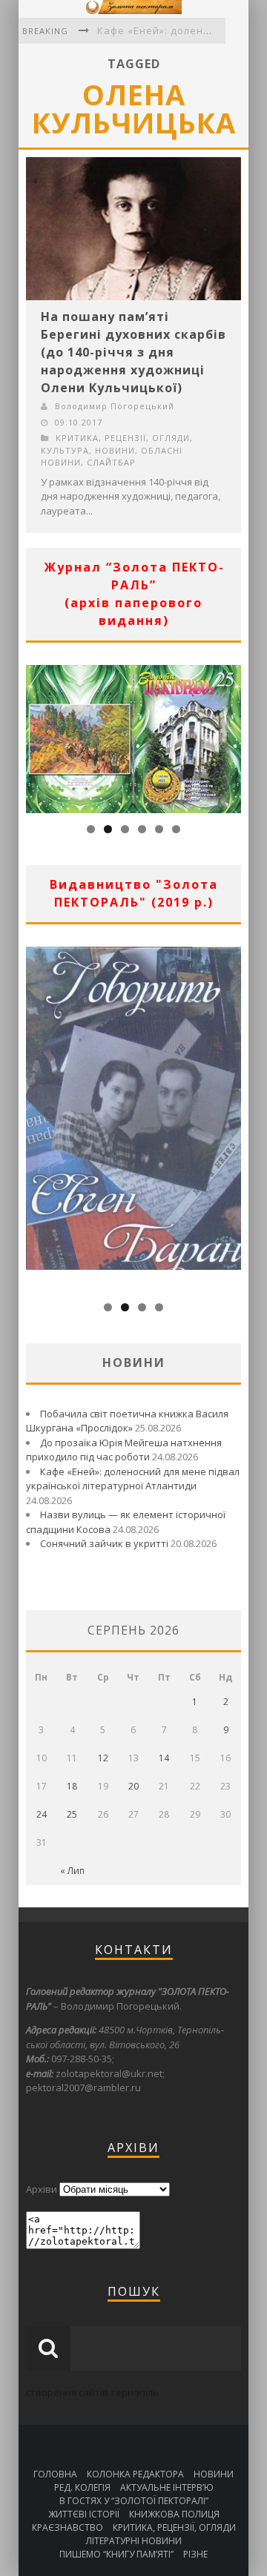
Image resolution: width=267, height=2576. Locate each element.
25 (72, 1814)
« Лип (72, 1871)
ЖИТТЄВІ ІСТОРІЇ (84, 2514)
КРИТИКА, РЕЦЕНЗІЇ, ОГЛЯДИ (123, 438)
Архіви (42, 2189)
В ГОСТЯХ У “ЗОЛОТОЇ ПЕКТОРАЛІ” (134, 2501)
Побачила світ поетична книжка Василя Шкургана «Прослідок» (127, 1421)
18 (72, 1786)
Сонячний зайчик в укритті (104, 1543)
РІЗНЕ (195, 2554)
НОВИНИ (115, 450)
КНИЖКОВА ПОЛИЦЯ (174, 2514)
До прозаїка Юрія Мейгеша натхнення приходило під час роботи (124, 1450)
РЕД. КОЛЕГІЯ (82, 2487)
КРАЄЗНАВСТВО (67, 2527)
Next (230, 735)
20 (133, 1786)
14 (164, 1758)
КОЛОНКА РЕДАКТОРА (135, 2474)
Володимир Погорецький (115, 406)
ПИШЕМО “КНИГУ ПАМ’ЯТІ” (116, 2554)
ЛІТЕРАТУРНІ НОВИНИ (134, 2541)
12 (103, 1758)
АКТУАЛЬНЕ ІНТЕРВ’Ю (167, 2487)
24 (42, 1814)
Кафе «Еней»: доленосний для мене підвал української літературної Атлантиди (133, 1479)
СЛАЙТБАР (111, 462)
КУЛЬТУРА (65, 450)
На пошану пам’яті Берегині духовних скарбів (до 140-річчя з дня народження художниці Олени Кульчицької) (133, 352)
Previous (37, 735)
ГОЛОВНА (55, 2474)
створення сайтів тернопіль (92, 2392)
